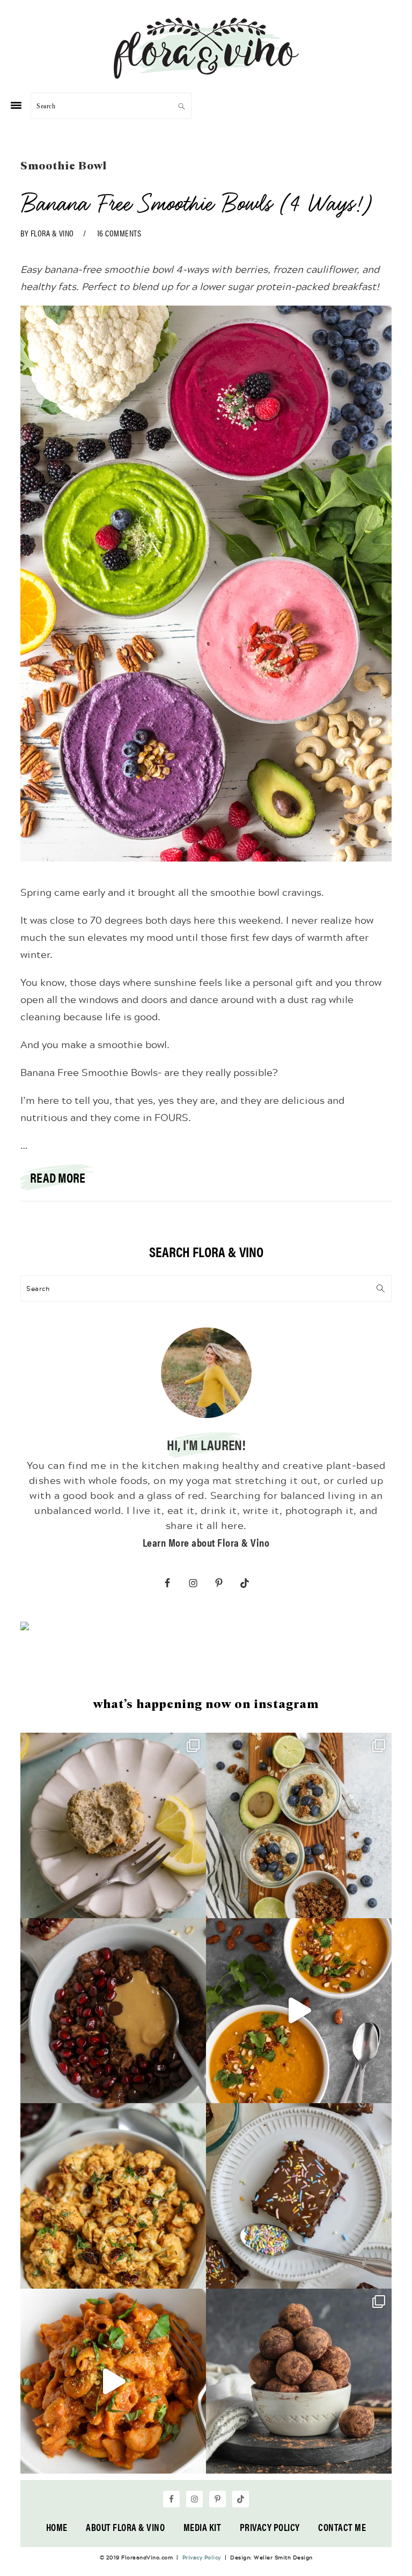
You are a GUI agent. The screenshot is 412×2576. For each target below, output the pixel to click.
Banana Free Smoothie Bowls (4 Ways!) (197, 203)
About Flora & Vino (125, 2527)
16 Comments (119, 233)
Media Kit (203, 2527)
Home (57, 2527)
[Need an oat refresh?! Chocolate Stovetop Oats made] (113, 2011)
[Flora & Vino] (206, 75)
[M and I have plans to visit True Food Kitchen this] (113, 2196)
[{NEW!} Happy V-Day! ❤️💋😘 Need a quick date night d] (113, 2381)
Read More (58, 1177)
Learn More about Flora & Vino (206, 1542)
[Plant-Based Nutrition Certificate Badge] (25, 1628)
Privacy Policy (270, 2527)
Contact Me (342, 2527)
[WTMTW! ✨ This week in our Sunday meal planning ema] (299, 1825)
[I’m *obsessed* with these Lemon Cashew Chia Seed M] (113, 1825)
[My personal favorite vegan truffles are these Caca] (299, 2381)
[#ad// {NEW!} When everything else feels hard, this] (299, 2011)
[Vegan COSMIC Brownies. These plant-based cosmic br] (299, 2196)
